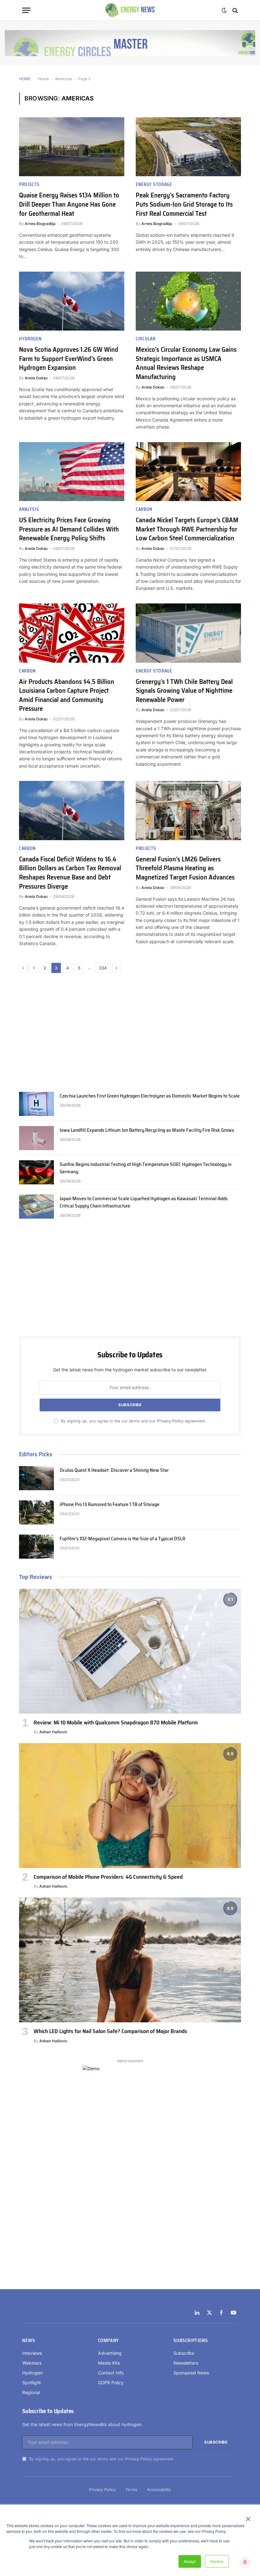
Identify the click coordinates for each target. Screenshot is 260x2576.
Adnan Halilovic (53, 1732)
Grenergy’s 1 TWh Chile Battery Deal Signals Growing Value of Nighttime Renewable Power (184, 691)
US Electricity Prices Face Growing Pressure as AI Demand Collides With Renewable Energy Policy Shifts (69, 529)
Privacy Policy (170, 1421)
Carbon (144, 509)
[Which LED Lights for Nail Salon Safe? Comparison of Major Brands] (130, 1960)
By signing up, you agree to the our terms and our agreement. (133, 1421)
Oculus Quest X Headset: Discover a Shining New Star (114, 1470)
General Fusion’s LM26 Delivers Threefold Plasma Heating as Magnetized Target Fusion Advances (185, 868)
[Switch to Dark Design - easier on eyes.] (224, 10)
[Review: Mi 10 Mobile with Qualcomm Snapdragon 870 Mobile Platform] (130, 1651)
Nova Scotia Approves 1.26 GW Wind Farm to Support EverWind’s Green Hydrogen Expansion (69, 359)
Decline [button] (217, 2561)
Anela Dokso (36, 378)
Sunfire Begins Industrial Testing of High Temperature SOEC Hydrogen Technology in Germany (146, 1168)
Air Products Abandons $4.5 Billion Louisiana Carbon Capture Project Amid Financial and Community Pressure (67, 695)
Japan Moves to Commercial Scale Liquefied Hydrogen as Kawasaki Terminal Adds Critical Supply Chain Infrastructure (144, 1202)
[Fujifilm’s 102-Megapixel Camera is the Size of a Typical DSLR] (36, 1547)
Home (43, 79)
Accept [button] (190, 2561)
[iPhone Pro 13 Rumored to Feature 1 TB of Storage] (36, 1512)
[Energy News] (130, 10)
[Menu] (26, 10)
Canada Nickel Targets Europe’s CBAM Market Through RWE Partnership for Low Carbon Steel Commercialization (187, 529)
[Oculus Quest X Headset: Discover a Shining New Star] (36, 1478)
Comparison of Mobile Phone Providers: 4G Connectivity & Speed (108, 1877)
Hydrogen (30, 339)
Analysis (29, 509)
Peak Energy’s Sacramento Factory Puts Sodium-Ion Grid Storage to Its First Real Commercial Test (184, 204)
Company (108, 2341)
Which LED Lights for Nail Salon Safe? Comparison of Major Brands (110, 2031)
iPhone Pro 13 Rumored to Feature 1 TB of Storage (110, 1505)
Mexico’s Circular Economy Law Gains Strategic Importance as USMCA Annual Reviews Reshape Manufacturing (186, 363)
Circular (146, 339)
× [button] (248, 2517)
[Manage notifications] (245, 2562)
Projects (29, 185)
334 (103, 968)
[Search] (234, 10)
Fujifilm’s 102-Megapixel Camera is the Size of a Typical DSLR (122, 1539)
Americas (63, 79)
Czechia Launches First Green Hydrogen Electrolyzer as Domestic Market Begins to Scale (150, 1096)
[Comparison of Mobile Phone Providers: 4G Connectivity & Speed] (130, 1806)
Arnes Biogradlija (40, 224)
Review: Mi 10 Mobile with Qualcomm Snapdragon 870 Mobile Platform (116, 1723)
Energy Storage (154, 185)
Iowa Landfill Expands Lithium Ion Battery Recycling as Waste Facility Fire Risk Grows (147, 1130)
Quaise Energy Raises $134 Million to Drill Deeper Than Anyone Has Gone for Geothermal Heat (69, 204)
